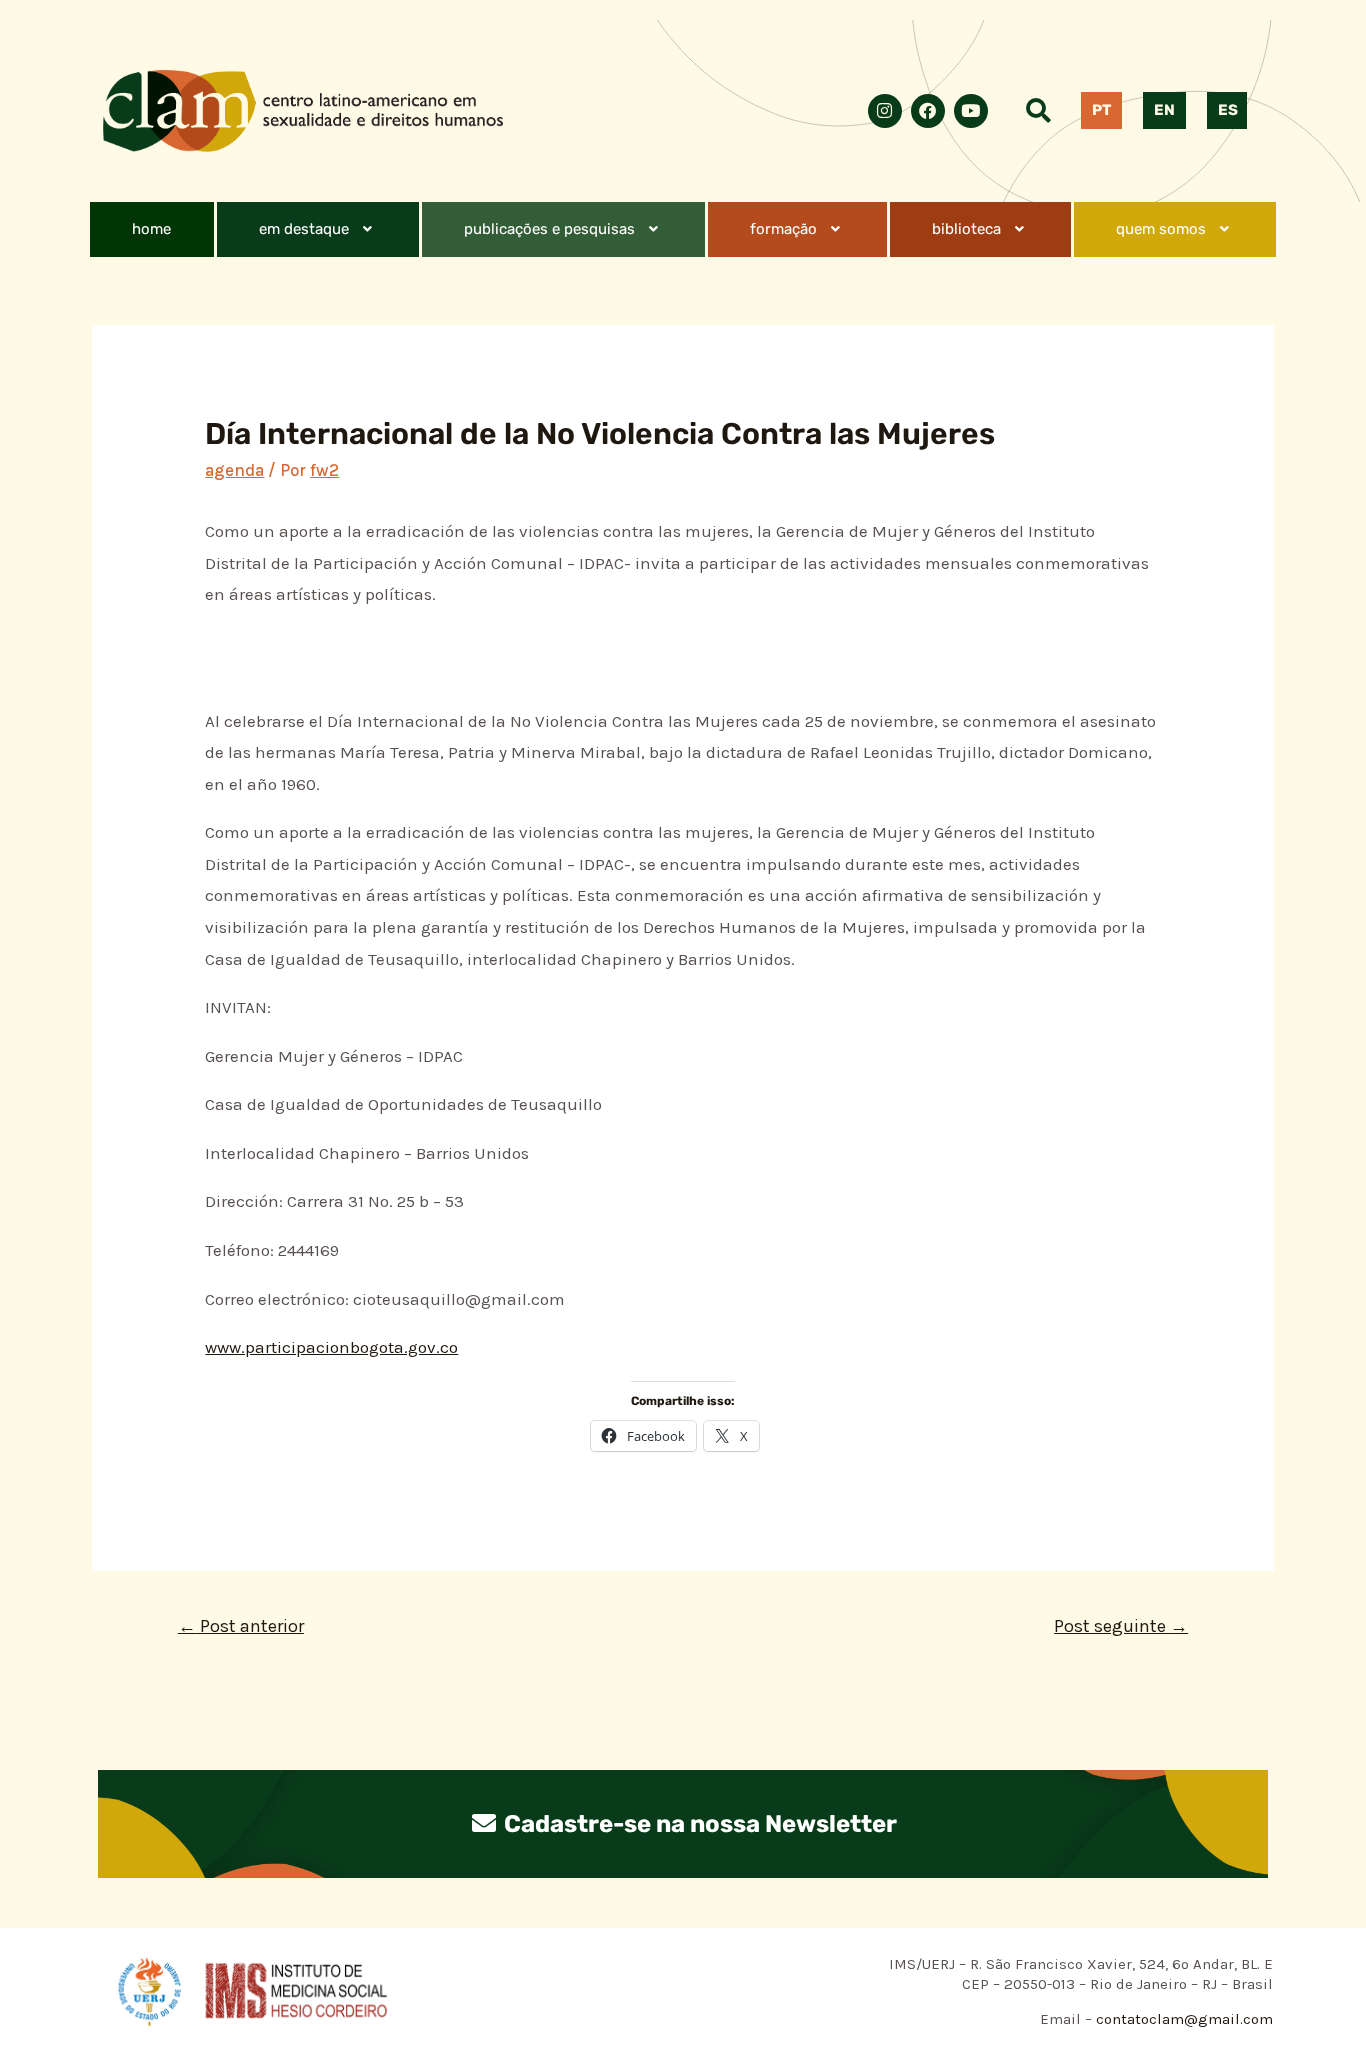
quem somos (1161, 229)
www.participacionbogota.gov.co (331, 1347)
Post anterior (241, 1626)
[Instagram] (885, 111)
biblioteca (966, 229)
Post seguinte (1121, 1626)
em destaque (304, 229)
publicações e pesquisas (549, 229)
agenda (234, 470)
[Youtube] (971, 111)
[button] (318, 229)
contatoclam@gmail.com (1182, 2019)
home (151, 229)
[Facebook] (928, 111)
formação (783, 229)
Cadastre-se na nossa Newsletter (698, 1824)
